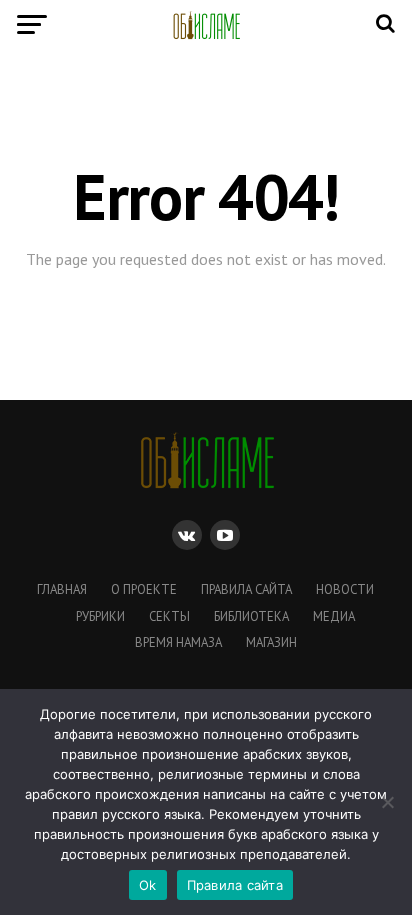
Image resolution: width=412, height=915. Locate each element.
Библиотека (251, 616)
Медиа (334, 616)
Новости (345, 589)
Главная (62, 589)
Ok (148, 885)
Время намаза (178, 642)
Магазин (271, 642)
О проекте (144, 589)
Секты (169, 616)
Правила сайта (246, 589)
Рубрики (100, 616)
